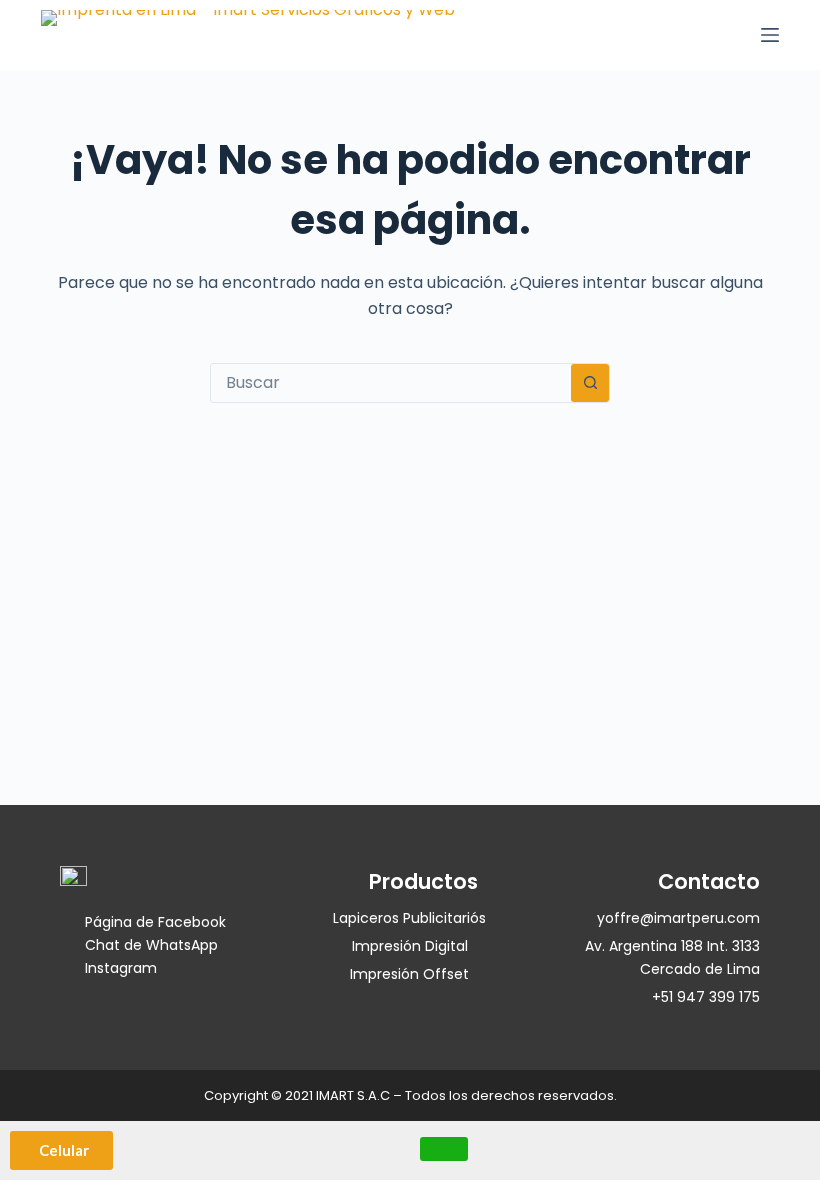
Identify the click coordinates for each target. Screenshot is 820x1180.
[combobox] (391, 383)
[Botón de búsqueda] (590, 383)
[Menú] (770, 35)
